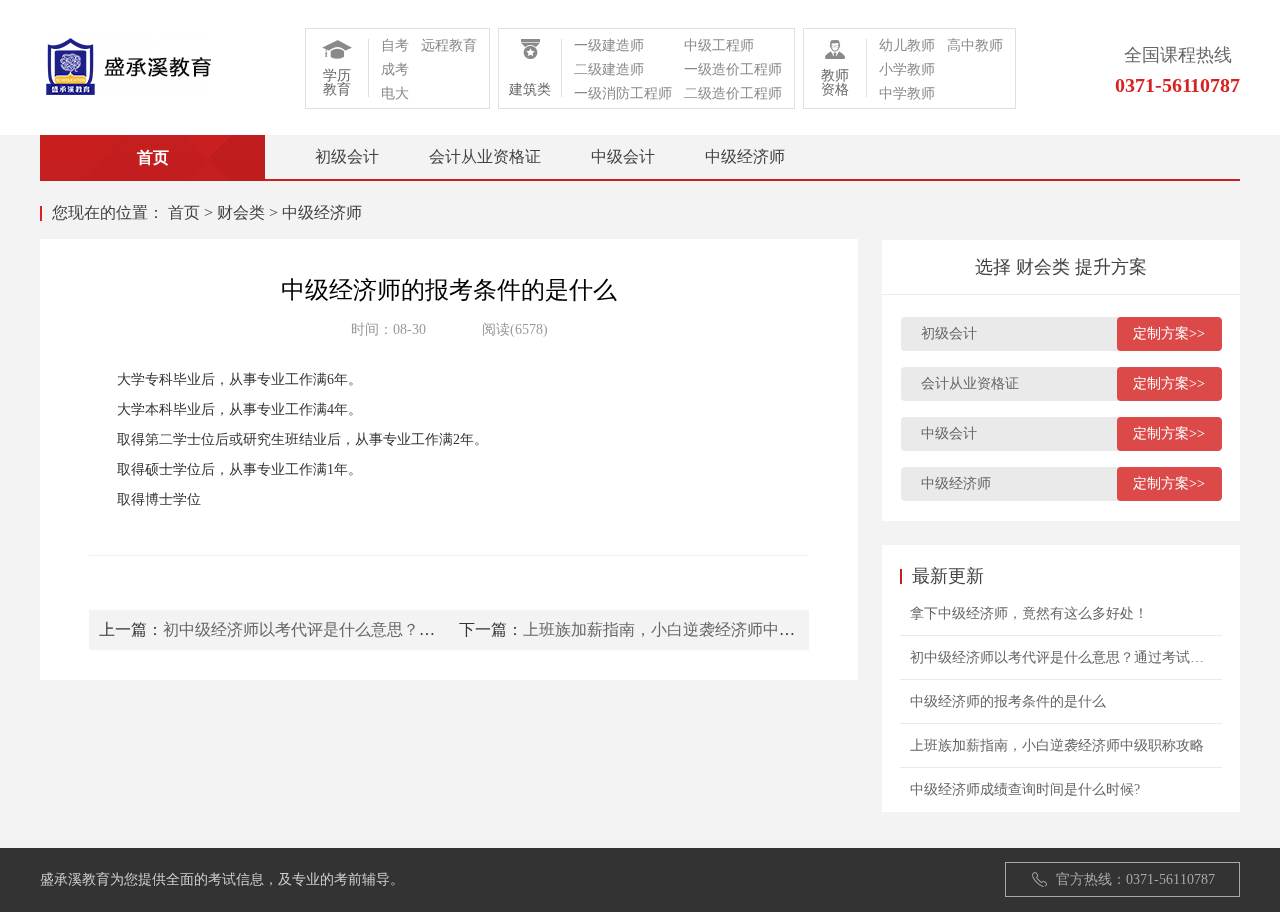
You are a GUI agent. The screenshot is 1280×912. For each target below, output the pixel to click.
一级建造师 (609, 45)
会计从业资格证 (485, 156)
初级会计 (347, 156)
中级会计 (623, 156)
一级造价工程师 (733, 69)
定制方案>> (1169, 333)
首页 (184, 212)
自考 (395, 45)
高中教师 (975, 45)
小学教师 (907, 69)
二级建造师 (609, 69)
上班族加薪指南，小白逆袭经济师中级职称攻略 (691, 629)
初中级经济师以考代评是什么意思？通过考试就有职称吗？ (371, 629)
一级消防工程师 (623, 93)
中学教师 (907, 93)
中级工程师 (719, 45)
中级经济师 (745, 156)
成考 (395, 69)
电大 (395, 93)
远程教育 (449, 45)
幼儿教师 (907, 45)
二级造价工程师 (733, 93)
